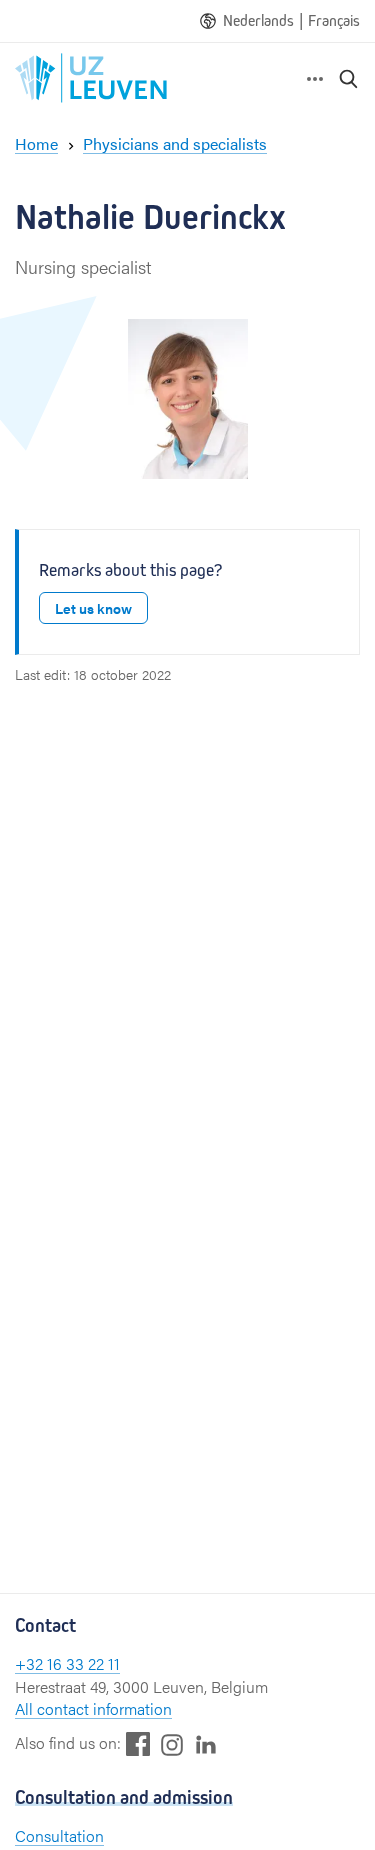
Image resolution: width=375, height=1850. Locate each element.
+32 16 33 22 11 (67, 1663)
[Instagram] (172, 1744)
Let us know (93, 608)
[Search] (349, 78)
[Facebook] (138, 1743)
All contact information (93, 1708)
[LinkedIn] (206, 1743)
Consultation (59, 1835)
